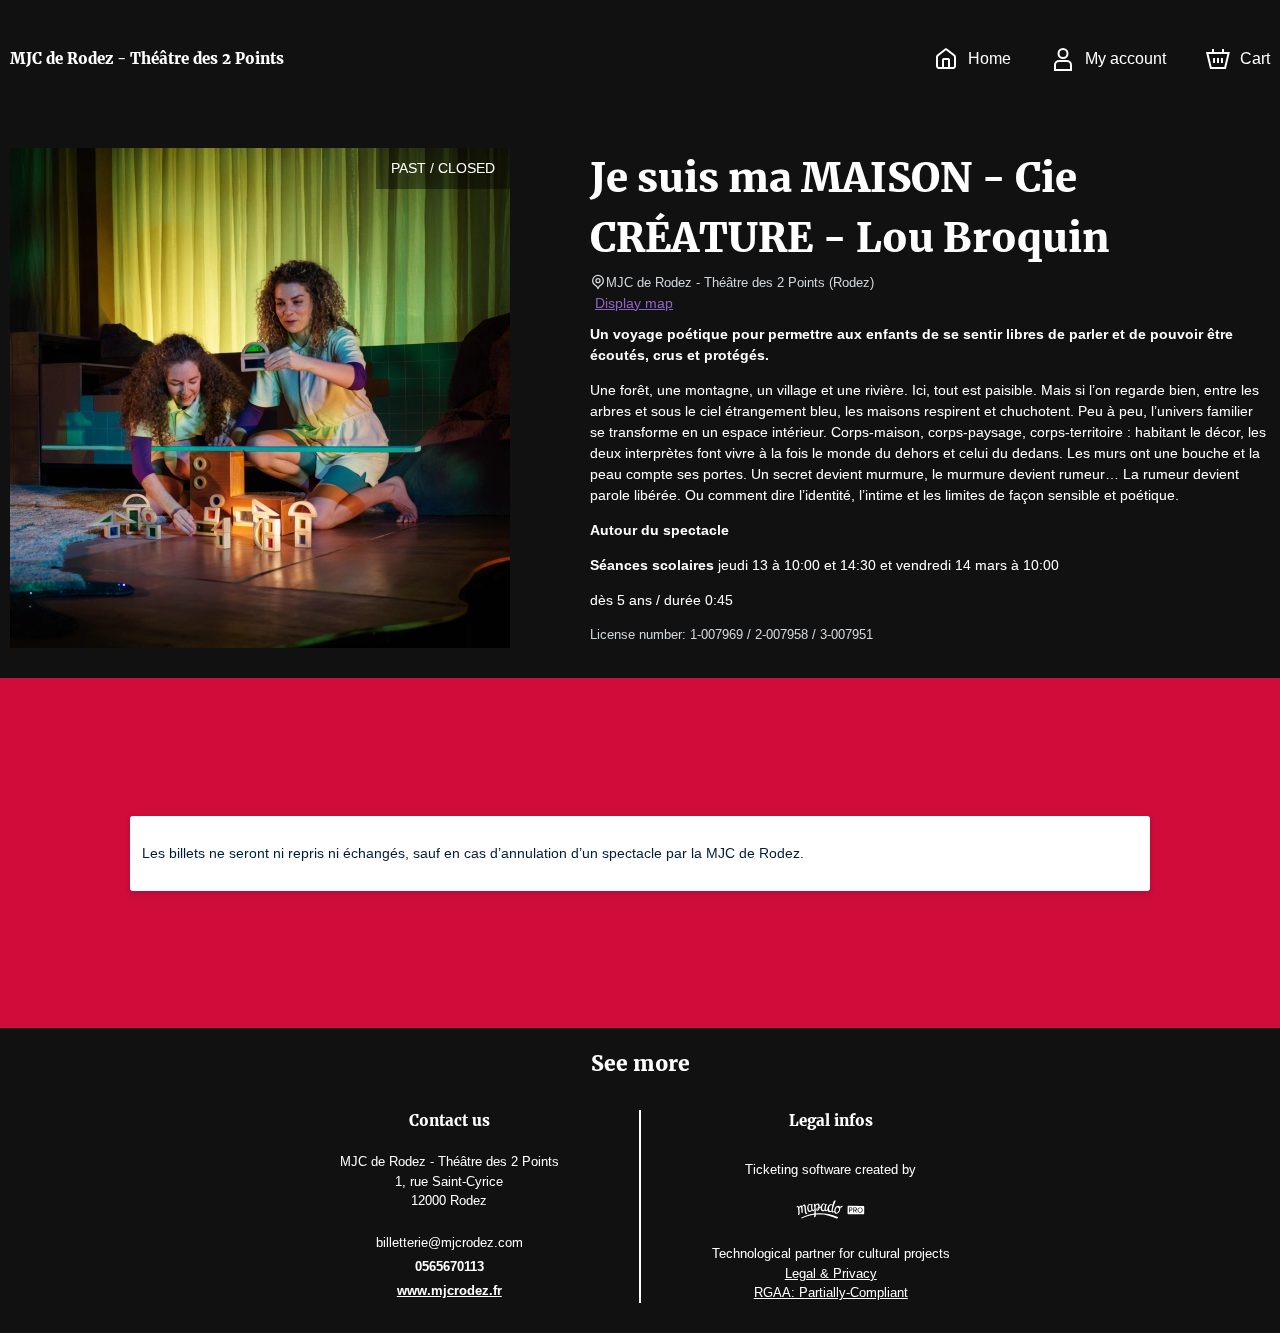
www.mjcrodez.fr (449, 1290)
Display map (634, 303)
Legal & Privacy (831, 1273)
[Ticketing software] (830, 1212)
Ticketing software (798, 1169)
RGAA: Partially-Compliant (831, 1292)
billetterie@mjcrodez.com (449, 1242)
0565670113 (449, 1266)
